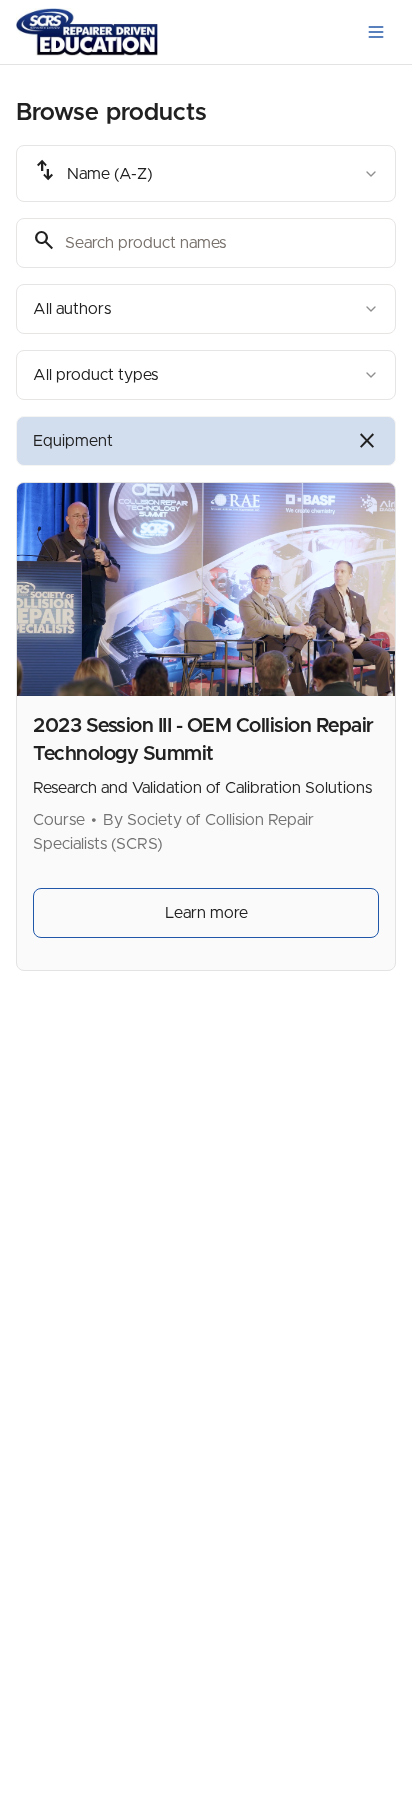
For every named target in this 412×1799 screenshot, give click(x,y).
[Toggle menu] (376, 32)
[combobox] (206, 173)
